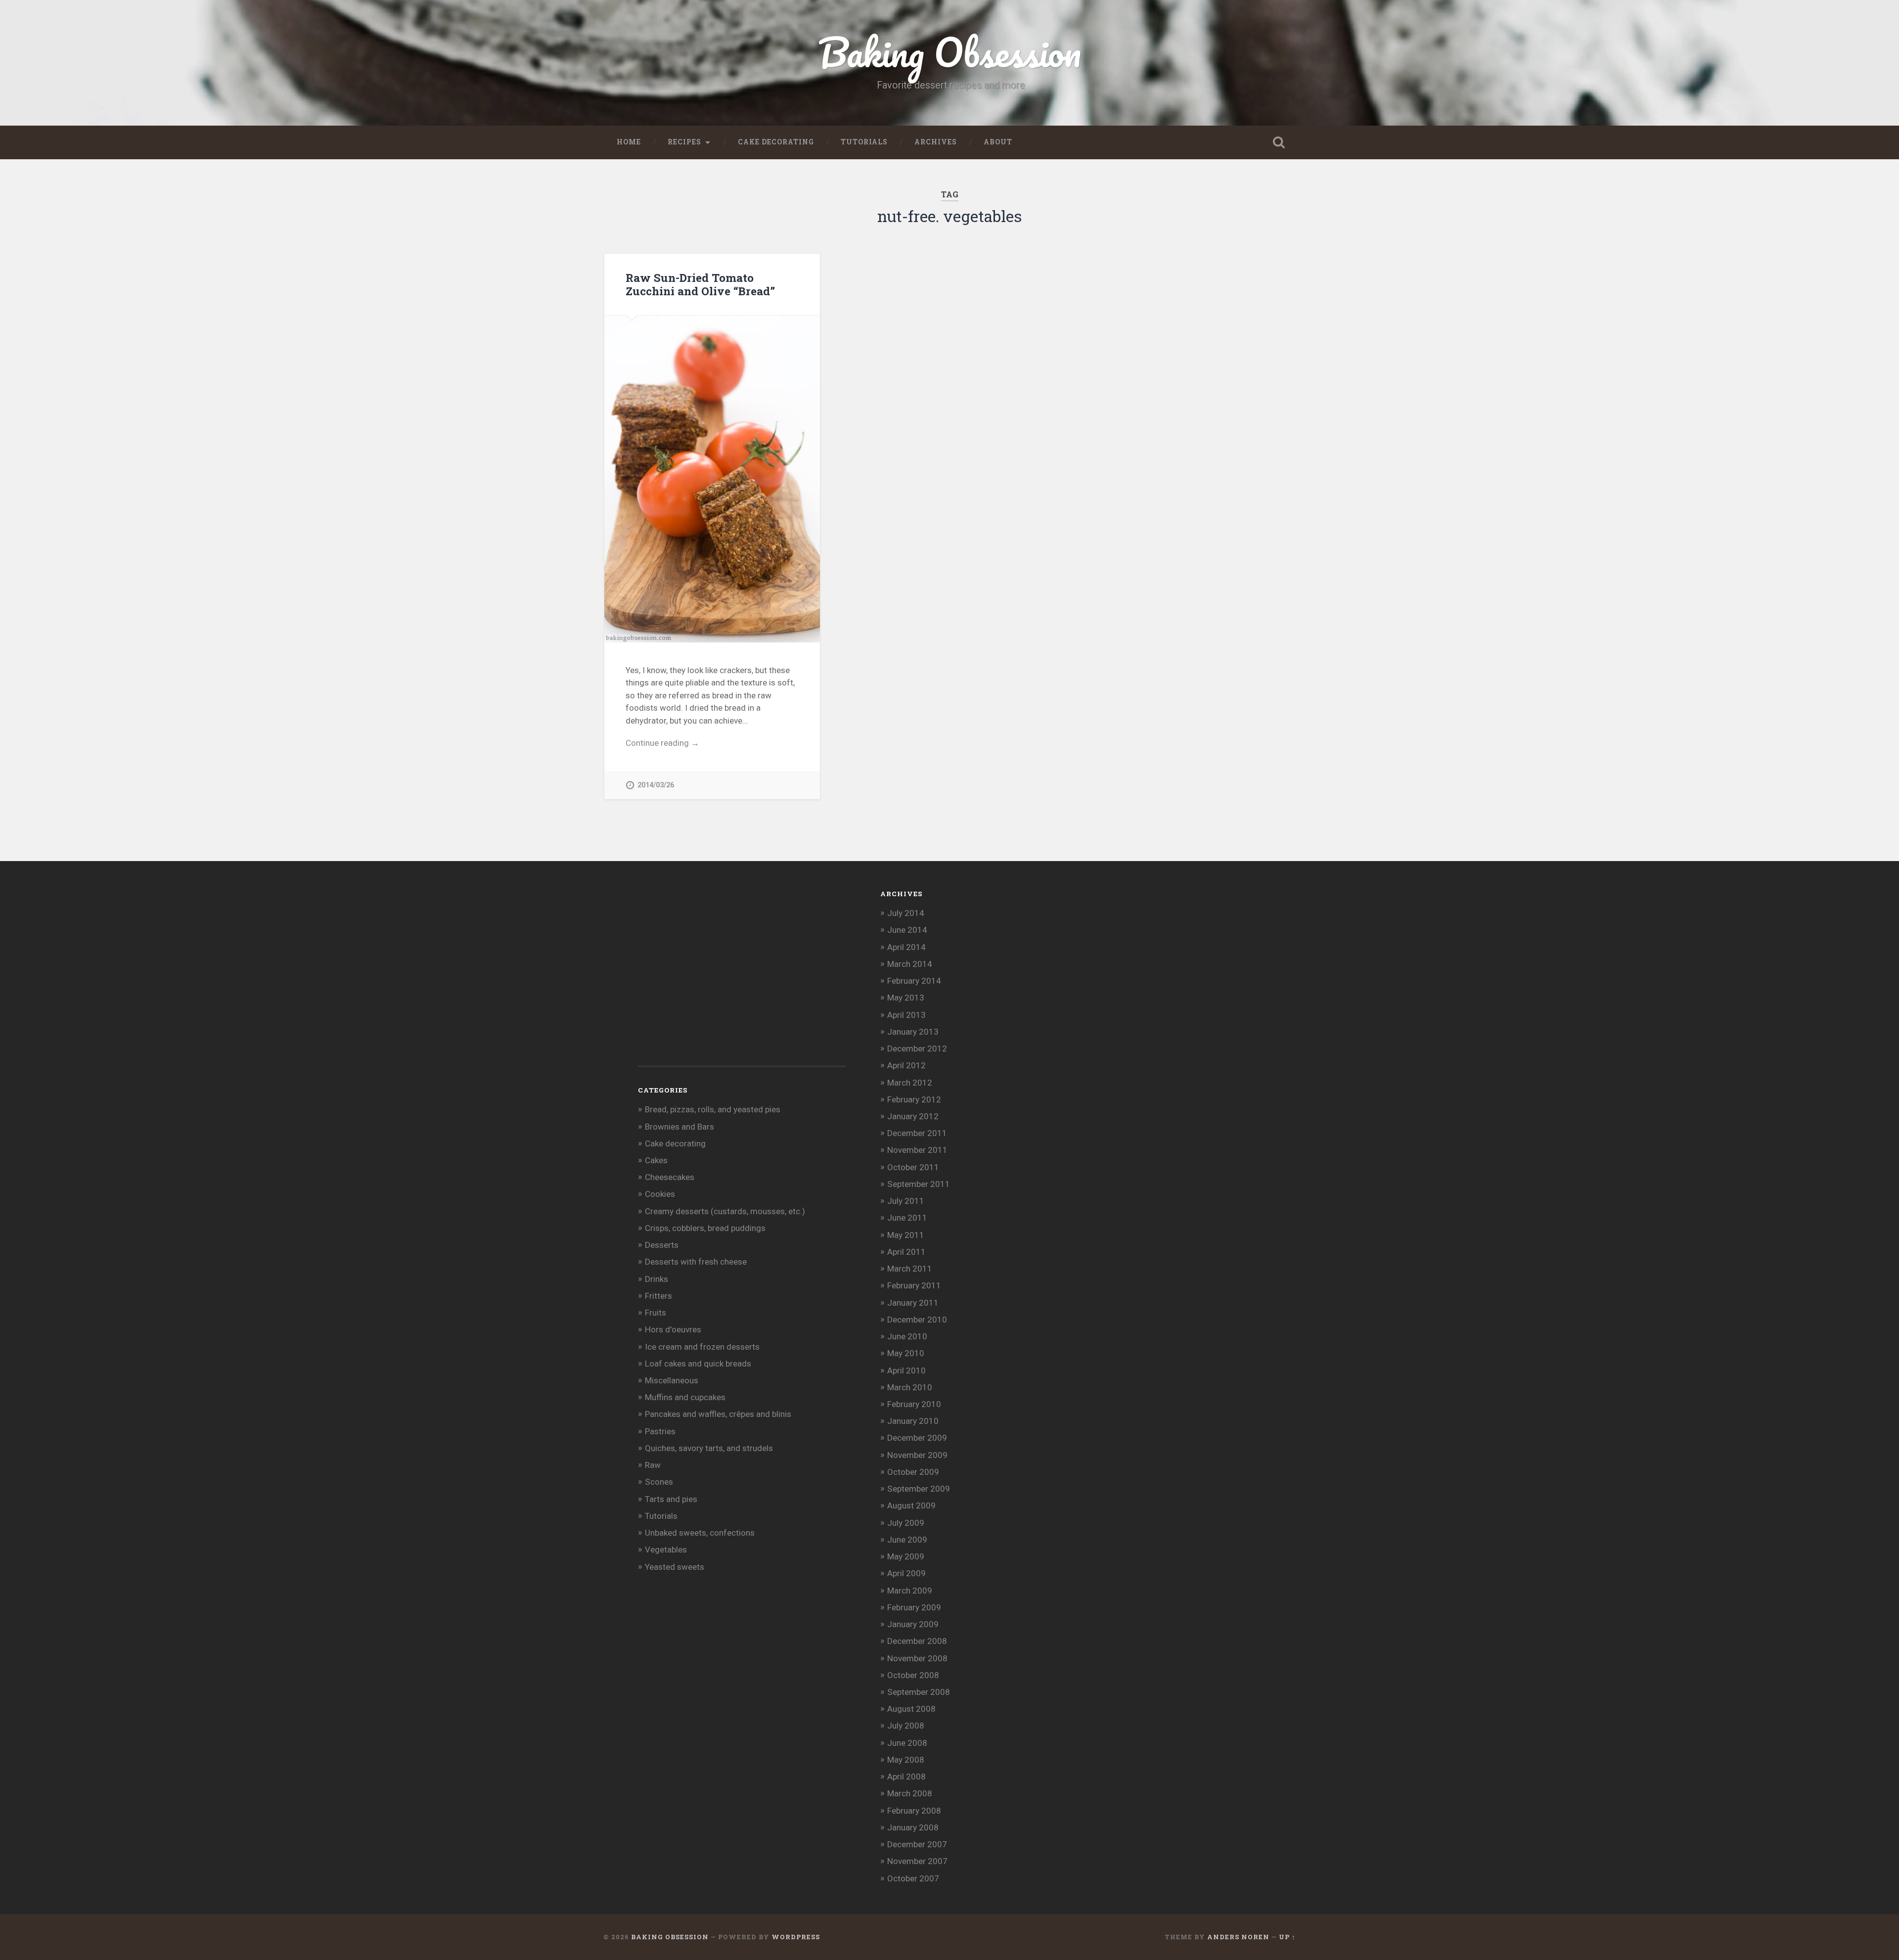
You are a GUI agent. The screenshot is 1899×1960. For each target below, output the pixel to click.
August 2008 (911, 1709)
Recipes (684, 142)
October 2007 (913, 1878)
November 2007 (917, 1861)
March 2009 (910, 1591)
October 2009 (913, 1472)
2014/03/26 (656, 785)
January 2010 (913, 1421)
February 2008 (914, 1811)
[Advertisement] (712, 979)
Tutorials (864, 142)
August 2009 (911, 1505)
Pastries (660, 1431)
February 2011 (914, 1285)
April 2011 (906, 1252)
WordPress (796, 1937)
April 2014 (906, 947)
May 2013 (906, 998)
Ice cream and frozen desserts (702, 1347)
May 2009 (906, 1556)
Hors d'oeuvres (673, 1329)
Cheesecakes (670, 1177)
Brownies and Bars (679, 1127)
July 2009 (906, 1523)
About (998, 142)
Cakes (656, 1160)
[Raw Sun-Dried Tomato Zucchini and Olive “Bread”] (712, 479)
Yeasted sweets (675, 1567)
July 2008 (906, 1726)
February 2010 (914, 1404)
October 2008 (913, 1675)
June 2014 (907, 930)
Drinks (656, 1279)
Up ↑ (1287, 1937)
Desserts (662, 1245)
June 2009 (907, 1540)
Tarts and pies (671, 1499)
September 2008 (919, 1692)
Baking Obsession (950, 52)
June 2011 (907, 1218)
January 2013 (913, 1032)
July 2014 (906, 913)
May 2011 (906, 1235)
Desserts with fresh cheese (696, 1262)
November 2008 (917, 1658)
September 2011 (919, 1184)
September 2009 (919, 1489)
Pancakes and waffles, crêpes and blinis (718, 1414)
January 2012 (913, 1116)
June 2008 (907, 1743)
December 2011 (917, 1133)
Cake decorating (776, 142)
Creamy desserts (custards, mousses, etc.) (725, 1211)
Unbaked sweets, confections (700, 1533)
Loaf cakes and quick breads (698, 1364)
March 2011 (910, 1269)
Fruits (656, 1313)
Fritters (658, 1296)
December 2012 (917, 1048)
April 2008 (906, 1777)
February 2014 (914, 981)
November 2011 (917, 1150)
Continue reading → (662, 743)
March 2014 (910, 964)
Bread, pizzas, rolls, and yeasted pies (713, 1109)
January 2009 (913, 1624)
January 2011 (913, 1303)
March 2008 (910, 1793)
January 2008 (913, 1827)
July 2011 (906, 1201)
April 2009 (906, 1573)
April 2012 (906, 1065)
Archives (936, 142)
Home (629, 142)
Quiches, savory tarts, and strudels (709, 1448)
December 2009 (917, 1438)
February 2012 (914, 1099)
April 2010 (906, 1370)
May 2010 (906, 1353)
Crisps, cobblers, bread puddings (705, 1228)
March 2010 (910, 1387)
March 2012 (910, 1083)
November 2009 (917, 1455)
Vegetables (666, 1550)
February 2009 (914, 1607)
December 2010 (917, 1320)
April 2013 (906, 1015)
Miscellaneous (672, 1380)
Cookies (660, 1194)
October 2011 (913, 1167)
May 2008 (906, 1760)
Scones (659, 1482)
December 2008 (917, 1641)
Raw (653, 1465)
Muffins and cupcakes (685, 1397)
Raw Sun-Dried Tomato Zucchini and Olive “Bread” (700, 284)
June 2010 (907, 1336)
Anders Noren (1238, 1937)
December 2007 (917, 1844)
